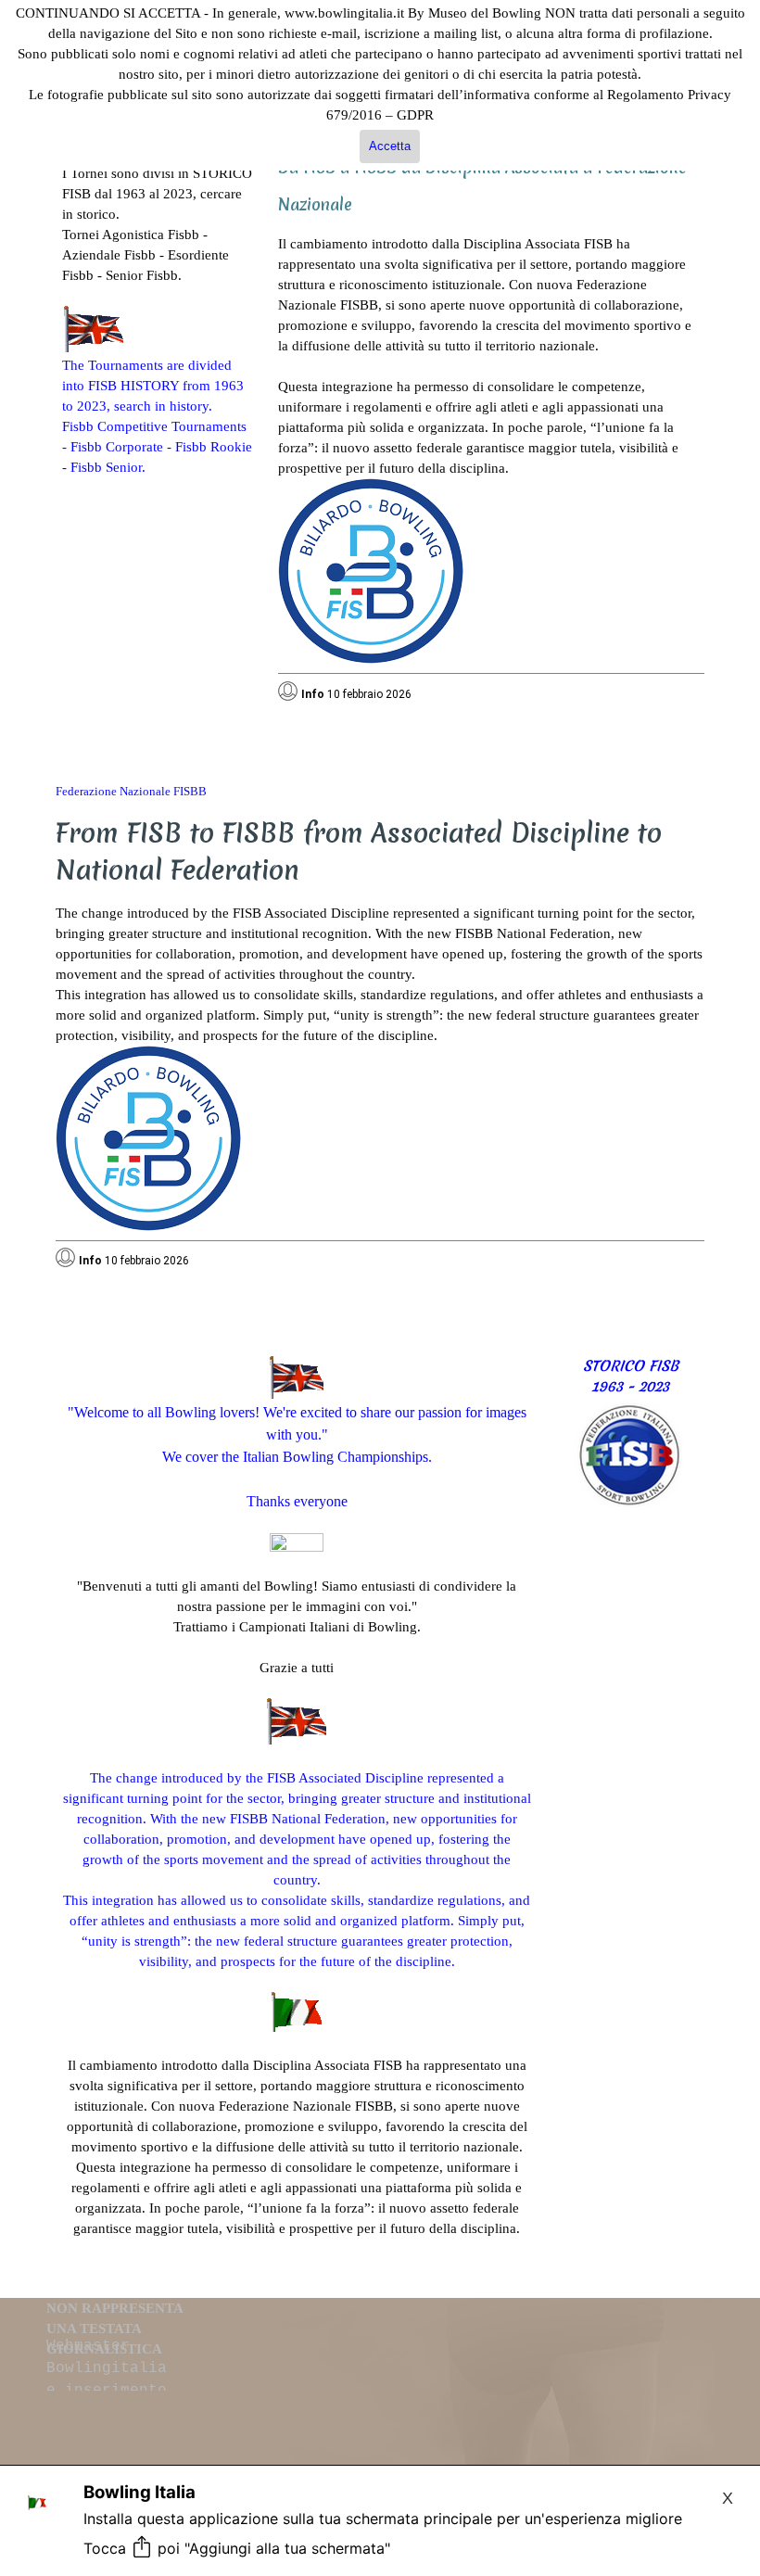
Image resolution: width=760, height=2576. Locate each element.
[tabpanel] (158, 299)
